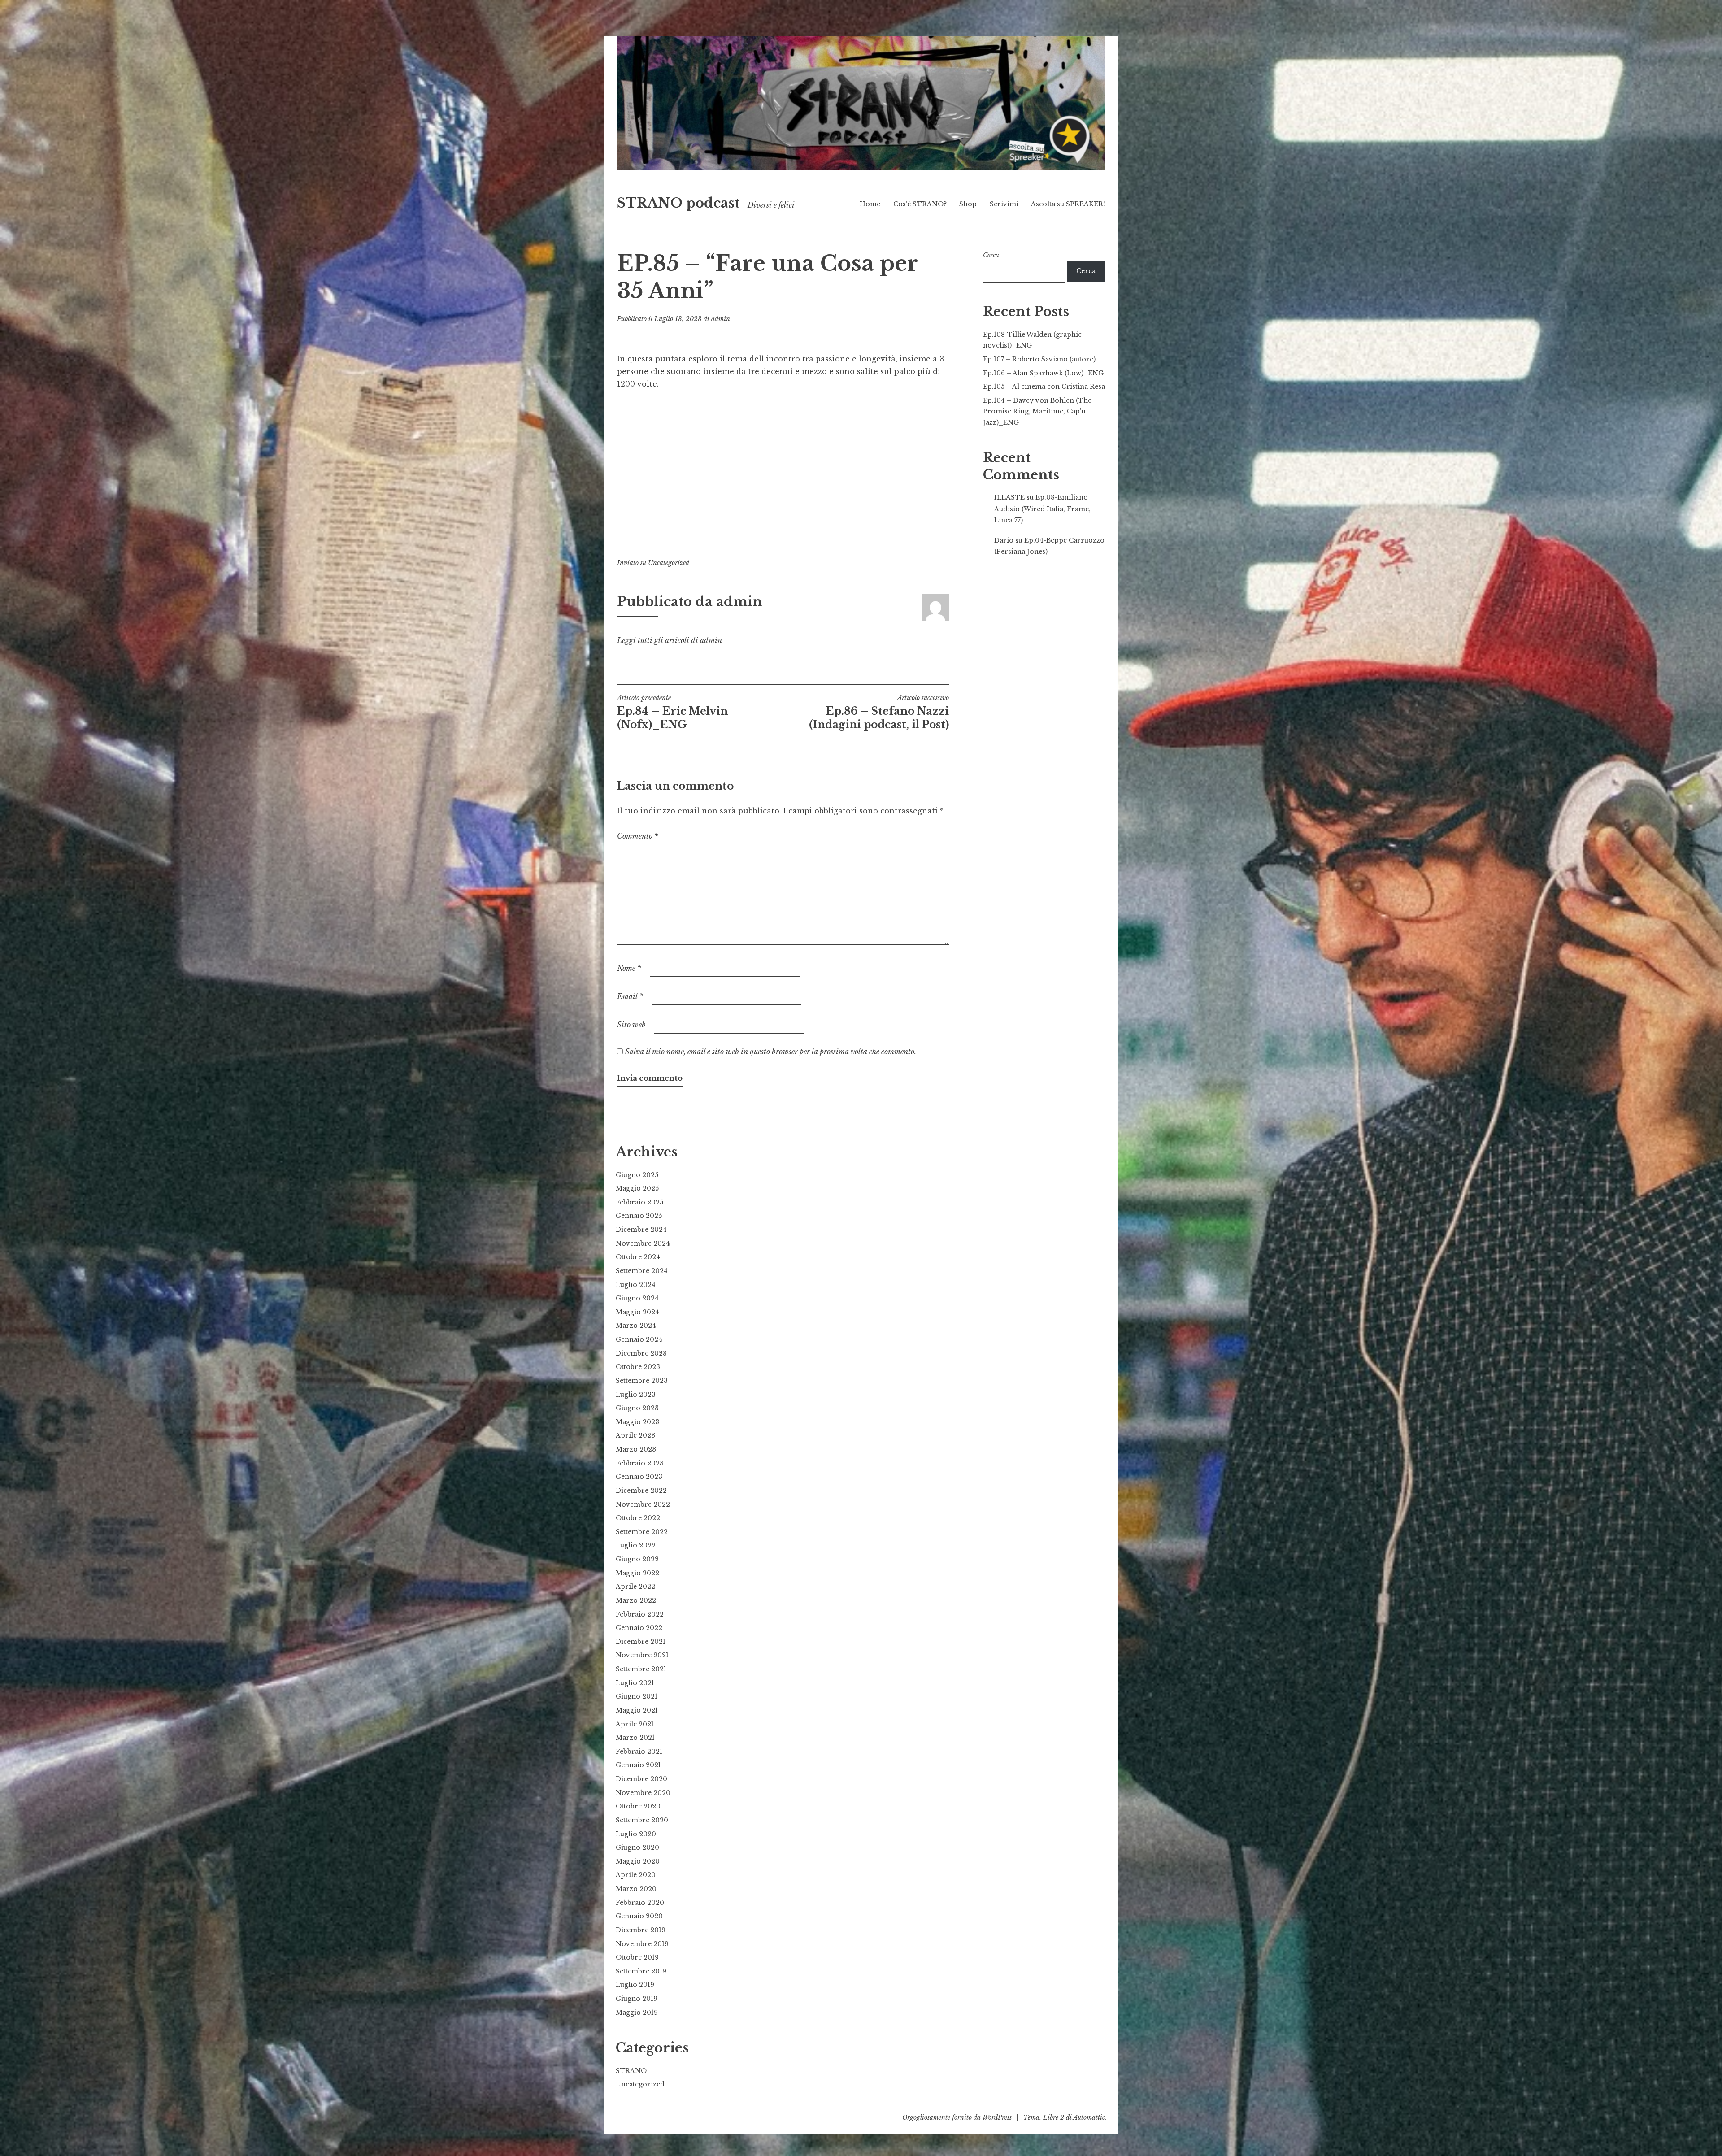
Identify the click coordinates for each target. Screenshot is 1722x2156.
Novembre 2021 (642, 1655)
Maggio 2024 (637, 1312)
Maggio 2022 (637, 1573)
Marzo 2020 (636, 1889)
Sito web (631, 1025)
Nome (629, 968)
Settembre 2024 (642, 1271)
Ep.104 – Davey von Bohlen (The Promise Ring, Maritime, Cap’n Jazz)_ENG (1037, 411)
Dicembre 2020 (641, 1779)
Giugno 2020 (637, 1847)
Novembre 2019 (642, 1944)
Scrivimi (1004, 204)
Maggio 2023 (637, 1422)
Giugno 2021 (637, 1696)
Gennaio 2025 (639, 1216)
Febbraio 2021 (639, 1752)
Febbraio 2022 (640, 1614)
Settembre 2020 (642, 1820)
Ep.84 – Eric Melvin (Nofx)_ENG (672, 712)
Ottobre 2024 (638, 1257)
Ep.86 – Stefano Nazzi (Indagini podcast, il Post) (879, 712)
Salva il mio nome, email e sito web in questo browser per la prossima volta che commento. (771, 1052)
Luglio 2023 (636, 1395)
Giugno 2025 (637, 1175)
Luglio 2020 (636, 1834)
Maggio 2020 (638, 1861)
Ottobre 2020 (638, 1806)
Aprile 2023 (635, 1435)
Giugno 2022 (637, 1559)
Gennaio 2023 (639, 1477)
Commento (638, 836)
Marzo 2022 (636, 1600)
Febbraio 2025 (639, 1202)
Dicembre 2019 (641, 1930)
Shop (968, 204)
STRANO (631, 2071)
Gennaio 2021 (638, 1765)
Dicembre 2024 (641, 1230)
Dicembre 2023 (641, 1353)
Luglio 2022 (636, 1545)
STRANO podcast (678, 203)
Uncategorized (669, 563)
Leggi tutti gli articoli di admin (670, 640)
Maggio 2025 (637, 1188)
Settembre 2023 (642, 1381)
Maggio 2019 (637, 2013)
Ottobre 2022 (638, 1518)
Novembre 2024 (643, 1243)
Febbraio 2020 (640, 1903)
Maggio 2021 (637, 1710)
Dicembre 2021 (641, 1642)
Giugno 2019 (637, 1999)
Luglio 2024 (636, 1285)
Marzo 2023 (636, 1449)
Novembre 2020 (643, 1793)
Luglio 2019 (635, 1985)
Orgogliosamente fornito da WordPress (957, 2117)
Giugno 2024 (637, 1298)
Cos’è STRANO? (920, 204)
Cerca (991, 255)
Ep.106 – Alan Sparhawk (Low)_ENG (1043, 373)
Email (630, 996)
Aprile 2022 (635, 1587)
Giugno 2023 (637, 1408)
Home (870, 204)
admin (721, 319)
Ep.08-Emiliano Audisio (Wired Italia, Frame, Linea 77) (1042, 509)
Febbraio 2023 (640, 1463)
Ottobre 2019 (637, 1957)
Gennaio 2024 (639, 1339)
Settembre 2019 (641, 1971)
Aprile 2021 (635, 1724)
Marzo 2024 (636, 1326)
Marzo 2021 (635, 1738)
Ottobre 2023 (638, 1367)
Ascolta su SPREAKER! (1068, 204)
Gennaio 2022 (639, 1628)
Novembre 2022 (643, 1504)
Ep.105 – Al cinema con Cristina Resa (1044, 387)
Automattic (1089, 2117)
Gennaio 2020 (639, 1916)
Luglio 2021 (635, 1683)
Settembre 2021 (641, 1669)
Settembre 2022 (642, 1532)
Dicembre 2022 (641, 1491)
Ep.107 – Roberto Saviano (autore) (1039, 359)
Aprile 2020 (636, 1875)
